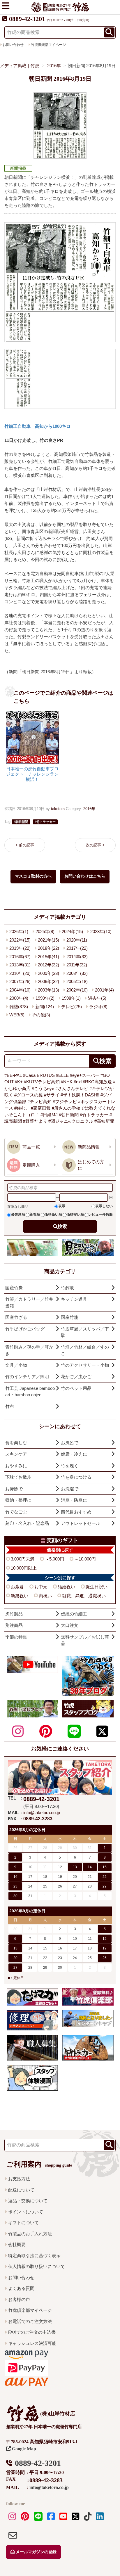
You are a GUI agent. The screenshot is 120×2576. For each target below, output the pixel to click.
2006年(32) (48, 981)
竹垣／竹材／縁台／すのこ (85, 1350)
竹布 (10, 1406)
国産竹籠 (70, 1317)
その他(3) (41, 1015)
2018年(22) (48, 948)
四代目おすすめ (76, 1512)
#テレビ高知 (39, 1102)
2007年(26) (20, 981)
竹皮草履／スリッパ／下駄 (85, 1332)
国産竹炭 (14, 1288)
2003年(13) (48, 990)
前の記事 (27, 845)
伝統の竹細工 (74, 1614)
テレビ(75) (72, 1007)
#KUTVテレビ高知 (42, 1082)
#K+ (19, 1082)
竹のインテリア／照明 (27, 1377)
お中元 (41, 1587)
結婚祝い (66, 1587)
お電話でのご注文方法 (30, 2321)
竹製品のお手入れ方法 (30, 2234)
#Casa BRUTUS (39, 1075)
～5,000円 (54, 1559)
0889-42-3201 (27, 19)
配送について (21, 2190)
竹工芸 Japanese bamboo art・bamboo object (30, 1392)
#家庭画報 (41, 1108)
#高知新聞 (104, 1121)
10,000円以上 (24, 1568)
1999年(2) (45, 998)
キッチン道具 (74, 1299)
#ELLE (62, 1075)
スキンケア (16, 1454)
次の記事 (93, 845)
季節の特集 (16, 1637)
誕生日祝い (97, 1587)
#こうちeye (43, 1088)
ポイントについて (26, 2212)
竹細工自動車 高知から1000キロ (37, 426)
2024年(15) (72, 931)
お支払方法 (19, 2179)
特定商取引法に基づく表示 (34, 2256)
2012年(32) (48, 965)
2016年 (89, 809)
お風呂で (70, 1443)
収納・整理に (18, 1500)
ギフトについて (23, 2223)
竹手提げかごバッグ (25, 1329)
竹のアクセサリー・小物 (85, 1365)
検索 (62, 1226)
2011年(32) (77, 965)
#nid (78, 1082)
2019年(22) (20, 948)
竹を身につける (76, 1477)
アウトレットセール (81, 1523)
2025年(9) (45, 931)
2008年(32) (77, 973)
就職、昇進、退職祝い (84, 1596)
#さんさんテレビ (72, 1088)
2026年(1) (19, 931)
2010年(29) (20, 973)
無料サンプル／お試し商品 (85, 1640)
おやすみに (16, 1466)
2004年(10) (20, 990)
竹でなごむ (16, 1512)
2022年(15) (20, 940)
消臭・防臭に (74, 1500)
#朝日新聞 (69, 1115)
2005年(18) (77, 981)
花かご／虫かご (76, 1377)
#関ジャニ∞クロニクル (71, 1121)
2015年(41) (48, 957)
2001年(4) (104, 990)
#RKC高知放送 (97, 1082)
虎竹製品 (14, 1614)
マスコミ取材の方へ (33, 876)
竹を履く (70, 1466)
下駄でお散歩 (18, 1477)
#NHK (67, 1082)
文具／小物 (16, 1365)
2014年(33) (77, 957)
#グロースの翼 (29, 1095)
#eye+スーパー (85, 1075)
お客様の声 (19, 2299)
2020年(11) (77, 940)
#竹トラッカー (94, 1115)
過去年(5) (97, 998)
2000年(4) (19, 998)
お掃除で (14, 1489)
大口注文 (70, 1625)
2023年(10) (101, 931)
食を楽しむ (16, 1443)
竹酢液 (67, 1288)
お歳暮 (17, 1587)
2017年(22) (77, 948)
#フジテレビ (65, 1102)
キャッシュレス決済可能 (32, 2343)
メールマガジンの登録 (36, 2552)
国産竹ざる (16, 1317)
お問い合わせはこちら (85, 876)
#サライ (52, 1095)
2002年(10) (77, 990)
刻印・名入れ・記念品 (27, 1523)
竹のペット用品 (76, 1388)
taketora (58, 809)
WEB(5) (17, 1015)
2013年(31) (20, 965)
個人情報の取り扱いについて (37, 2266)
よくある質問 (21, 2288)
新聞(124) (45, 1007)
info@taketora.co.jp (42, 1813)
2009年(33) (48, 973)
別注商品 (14, 1625)
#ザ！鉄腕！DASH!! (80, 1095)
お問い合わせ (21, 2277)
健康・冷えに (74, 1454)
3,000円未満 (23, 1559)
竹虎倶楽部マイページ (48, 45)
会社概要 (17, 2244)
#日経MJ (49, 1115)
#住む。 (22, 1108)
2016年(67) (20, 957)
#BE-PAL (13, 1075)
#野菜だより (35, 1121)
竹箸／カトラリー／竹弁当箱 (29, 1302)
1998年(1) (71, 998)
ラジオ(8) (98, 1007)
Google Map (23, 2449)
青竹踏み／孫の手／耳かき (29, 1350)
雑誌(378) (19, 1007)
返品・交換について (28, 2201)
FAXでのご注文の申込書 (32, 2332)
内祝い (45, 1596)
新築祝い (20, 1596)
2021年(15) (48, 940)
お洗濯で (70, 1489)
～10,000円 (85, 1559)
